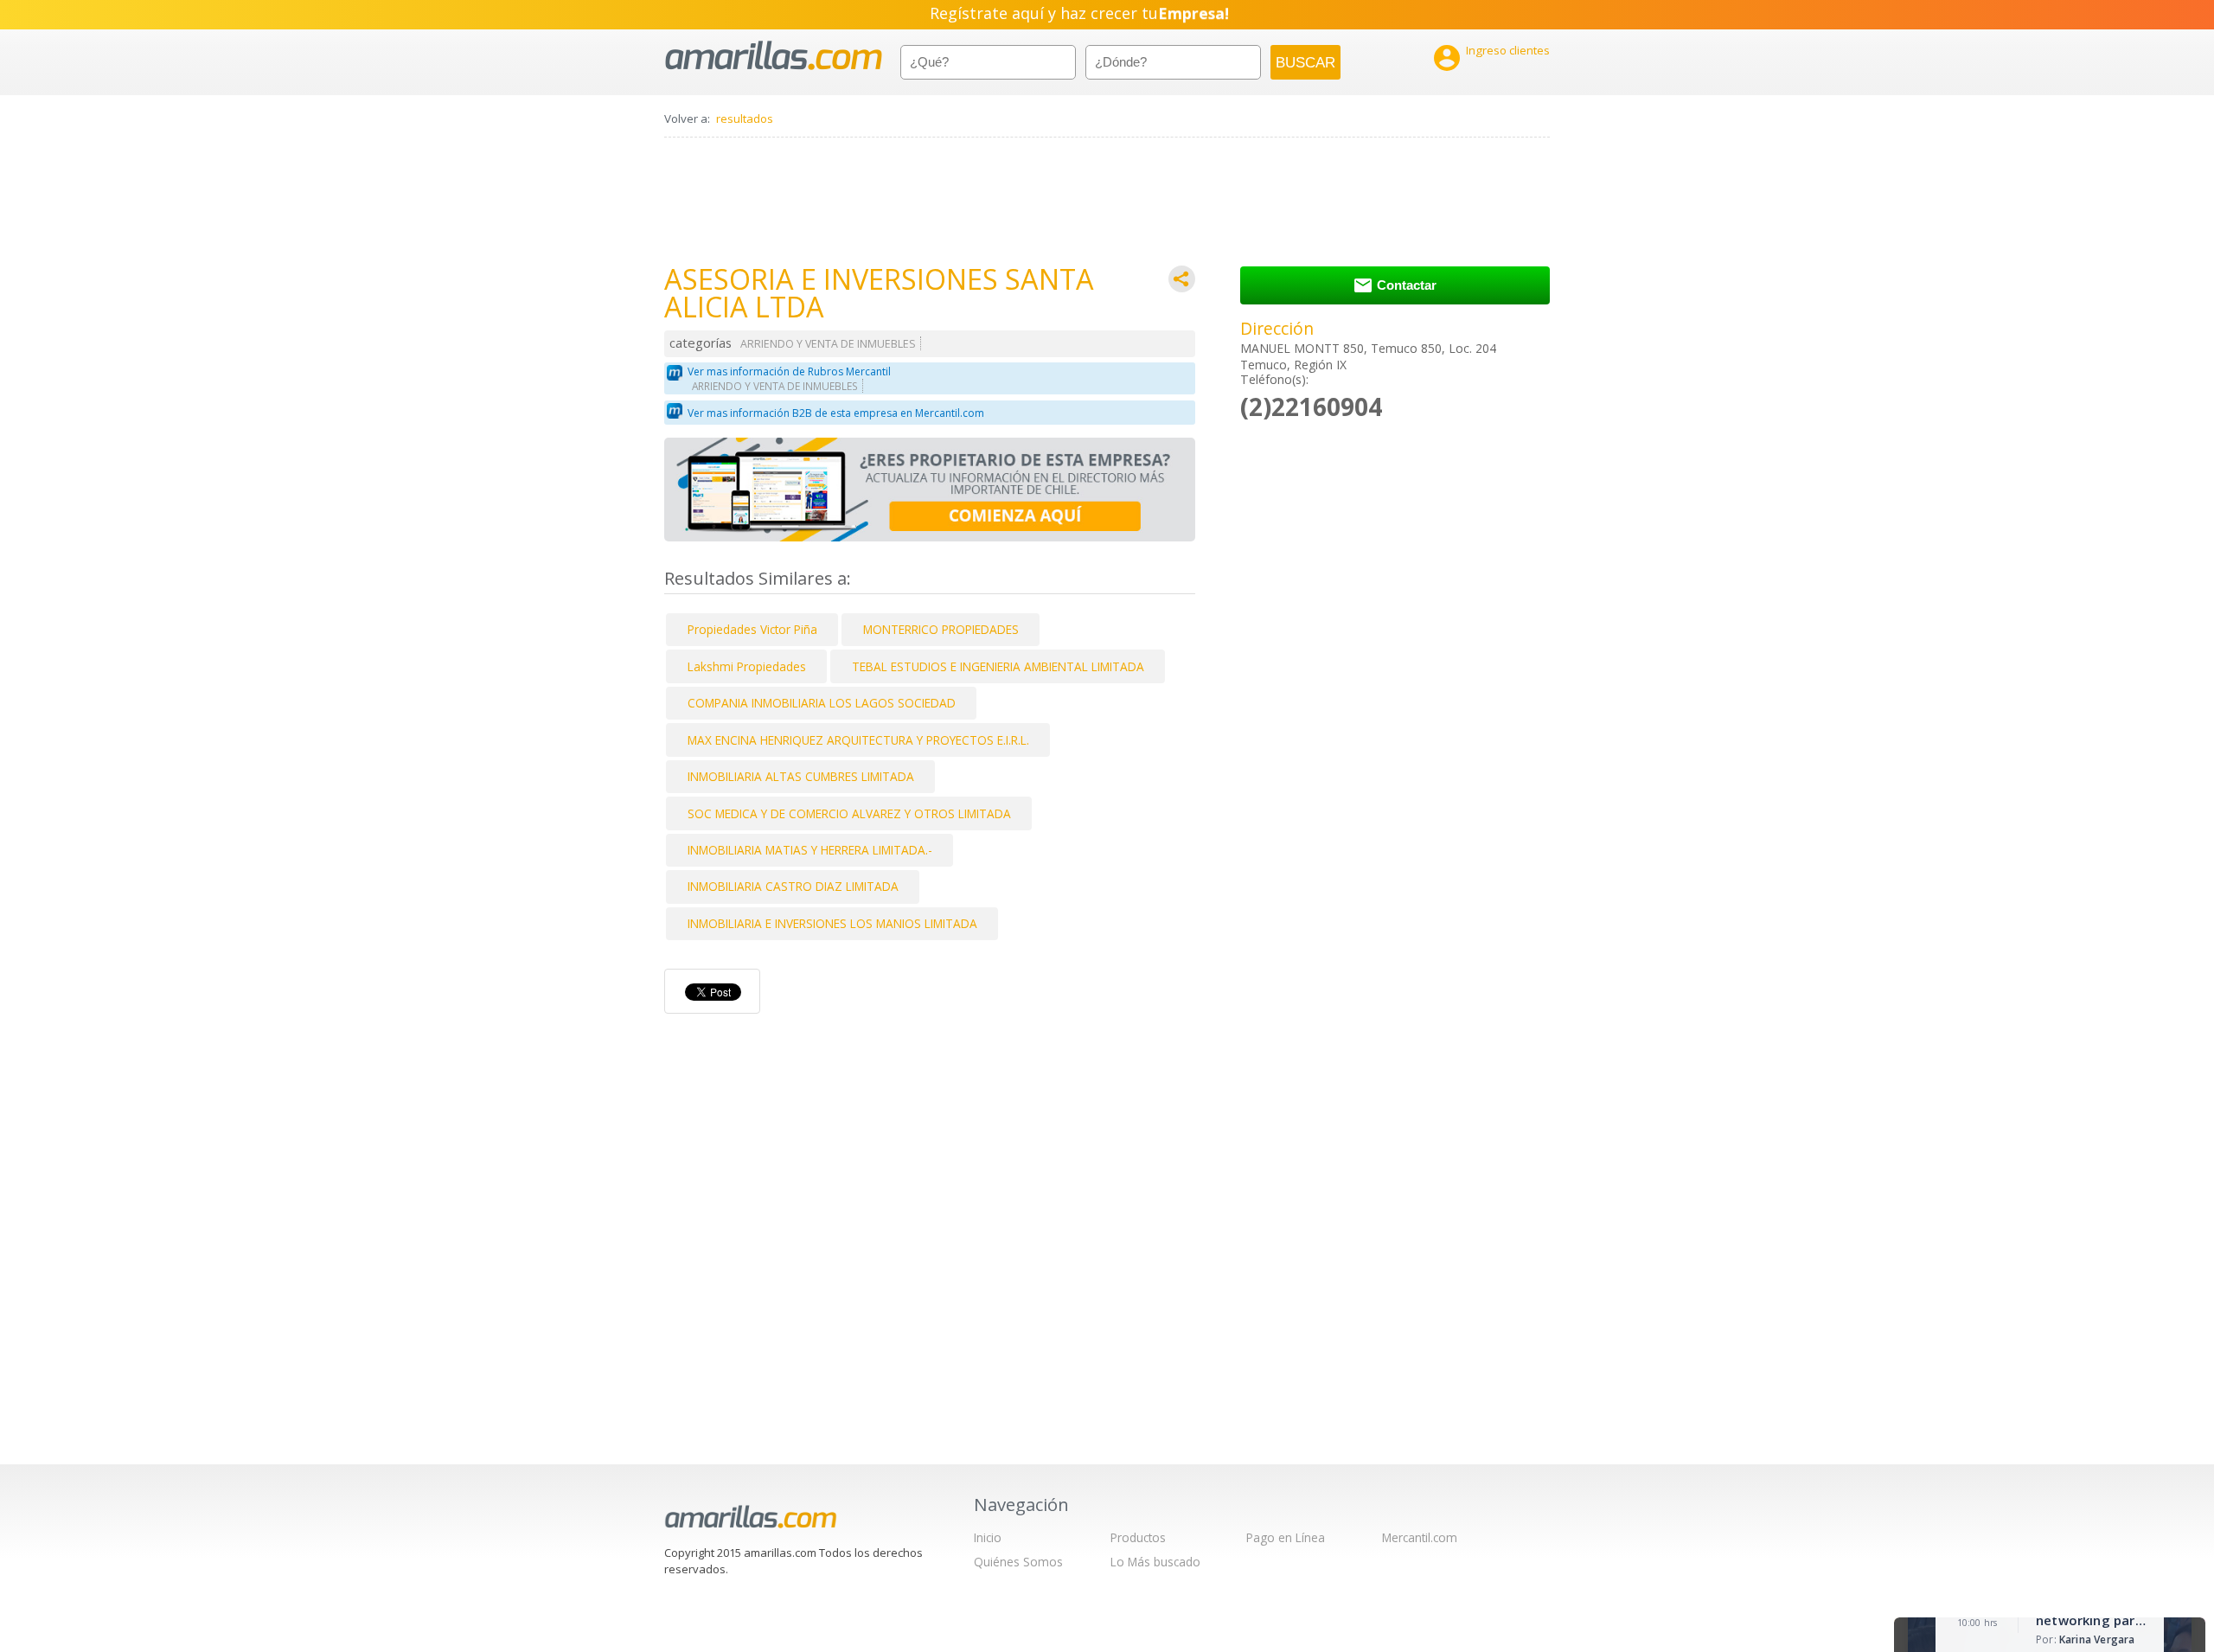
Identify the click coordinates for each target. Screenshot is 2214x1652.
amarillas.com (774, 56)
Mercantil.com (1420, 1537)
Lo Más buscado (1155, 1562)
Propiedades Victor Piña (752, 629)
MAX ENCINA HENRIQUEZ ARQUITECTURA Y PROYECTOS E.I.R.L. (858, 740)
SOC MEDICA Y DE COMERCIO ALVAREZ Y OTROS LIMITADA (849, 813)
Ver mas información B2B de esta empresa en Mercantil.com (836, 413)
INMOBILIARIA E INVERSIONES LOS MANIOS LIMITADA (832, 923)
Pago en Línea (1286, 1537)
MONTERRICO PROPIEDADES (941, 629)
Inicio (988, 1537)
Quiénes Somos (1018, 1562)
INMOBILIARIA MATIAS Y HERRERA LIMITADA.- (810, 850)
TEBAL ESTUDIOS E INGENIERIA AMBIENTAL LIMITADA (998, 666)
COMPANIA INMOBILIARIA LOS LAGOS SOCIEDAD (822, 703)
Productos (1138, 1537)
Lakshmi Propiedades (747, 666)
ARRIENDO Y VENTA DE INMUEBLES (828, 344)
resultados (745, 118)
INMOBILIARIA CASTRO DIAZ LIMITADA (793, 886)
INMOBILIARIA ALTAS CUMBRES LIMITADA (801, 776)
